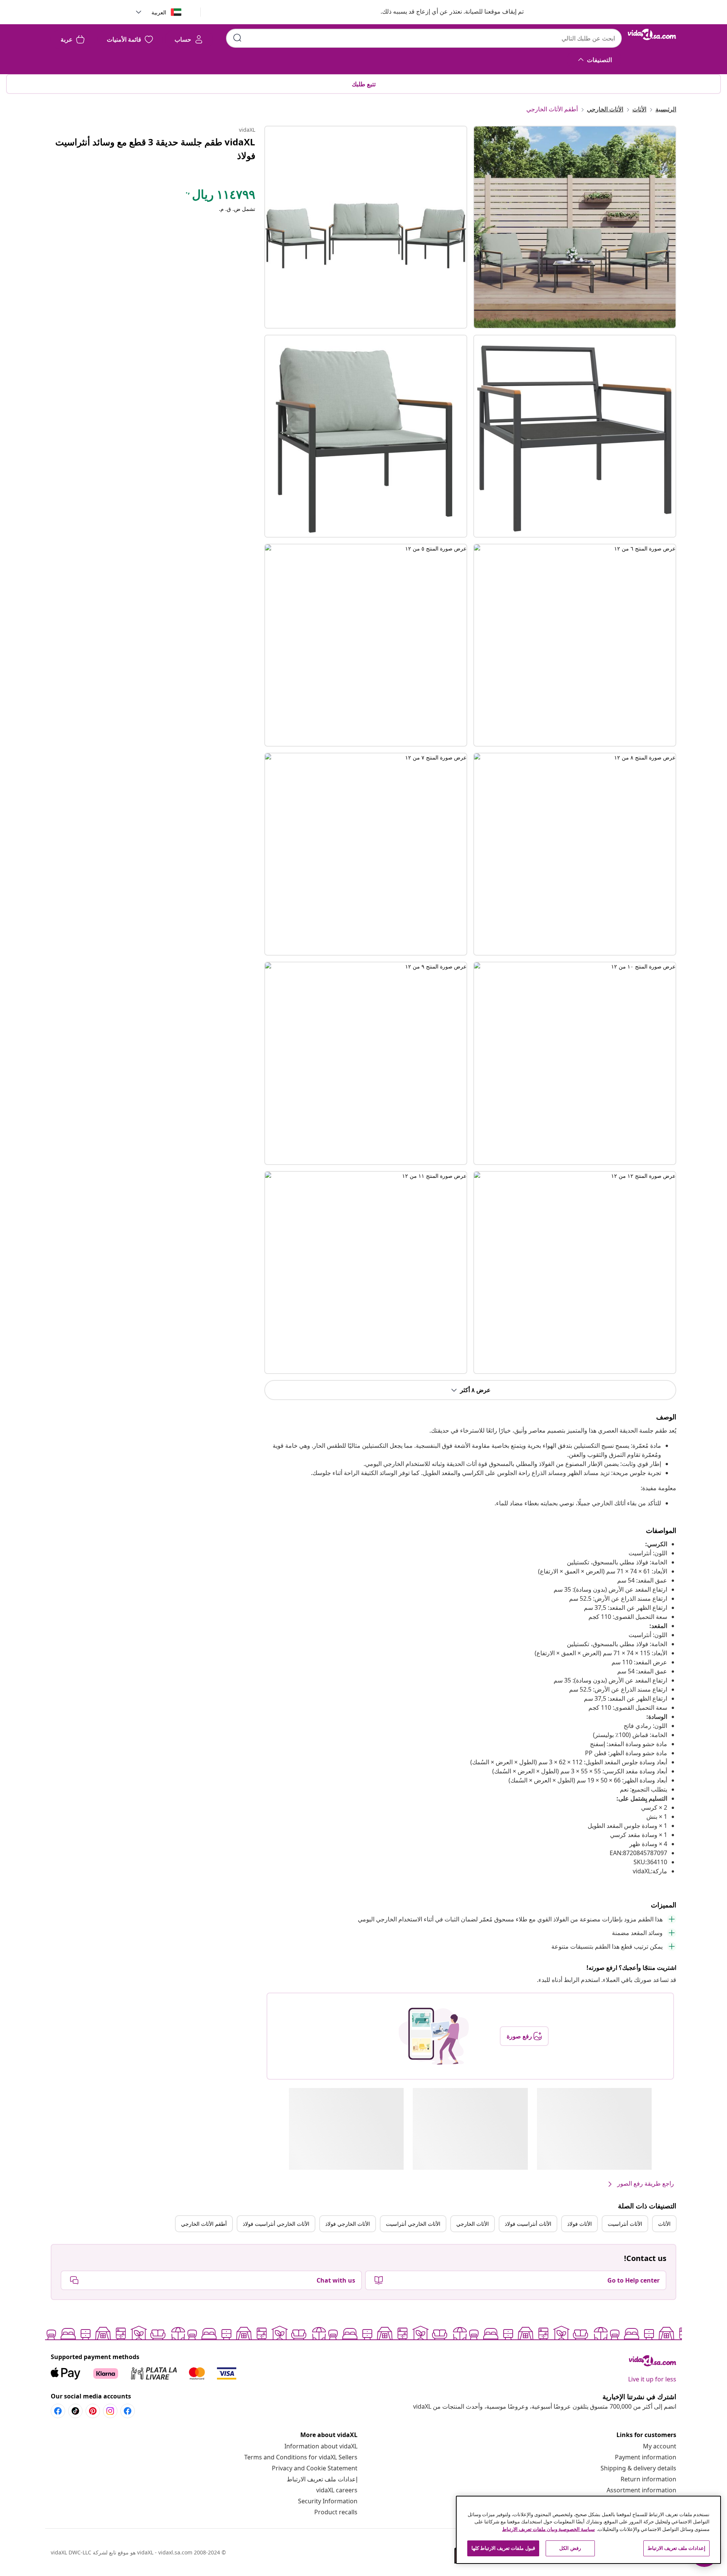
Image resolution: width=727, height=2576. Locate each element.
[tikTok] (75, 2411)
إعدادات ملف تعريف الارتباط (322, 2479)
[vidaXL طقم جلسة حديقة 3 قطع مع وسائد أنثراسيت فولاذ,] (366, 227)
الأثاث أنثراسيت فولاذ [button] (528, 2224)
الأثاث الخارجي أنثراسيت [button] (413, 2224)
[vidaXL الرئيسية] (652, 34)
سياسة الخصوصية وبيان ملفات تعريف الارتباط (548, 2529)
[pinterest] (93, 2411)
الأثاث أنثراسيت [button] (625, 2224)
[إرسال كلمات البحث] (237, 38)
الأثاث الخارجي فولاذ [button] (348, 2224)
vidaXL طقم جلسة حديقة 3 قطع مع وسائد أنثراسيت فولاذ (155, 149)
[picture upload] (434, 2036)
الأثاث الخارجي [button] (473, 2224)
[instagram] (110, 2411)
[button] (445, 12)
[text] (220, 196)
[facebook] (128, 2411)
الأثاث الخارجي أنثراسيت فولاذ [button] (276, 2224)
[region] (588, 2530)
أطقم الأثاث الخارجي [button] (204, 2224)
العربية (159, 12)
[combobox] (424, 38)
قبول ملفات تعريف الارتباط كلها (503, 2548)
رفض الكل (570, 2548)
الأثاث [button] (664, 2224)
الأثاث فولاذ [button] (580, 2224)
